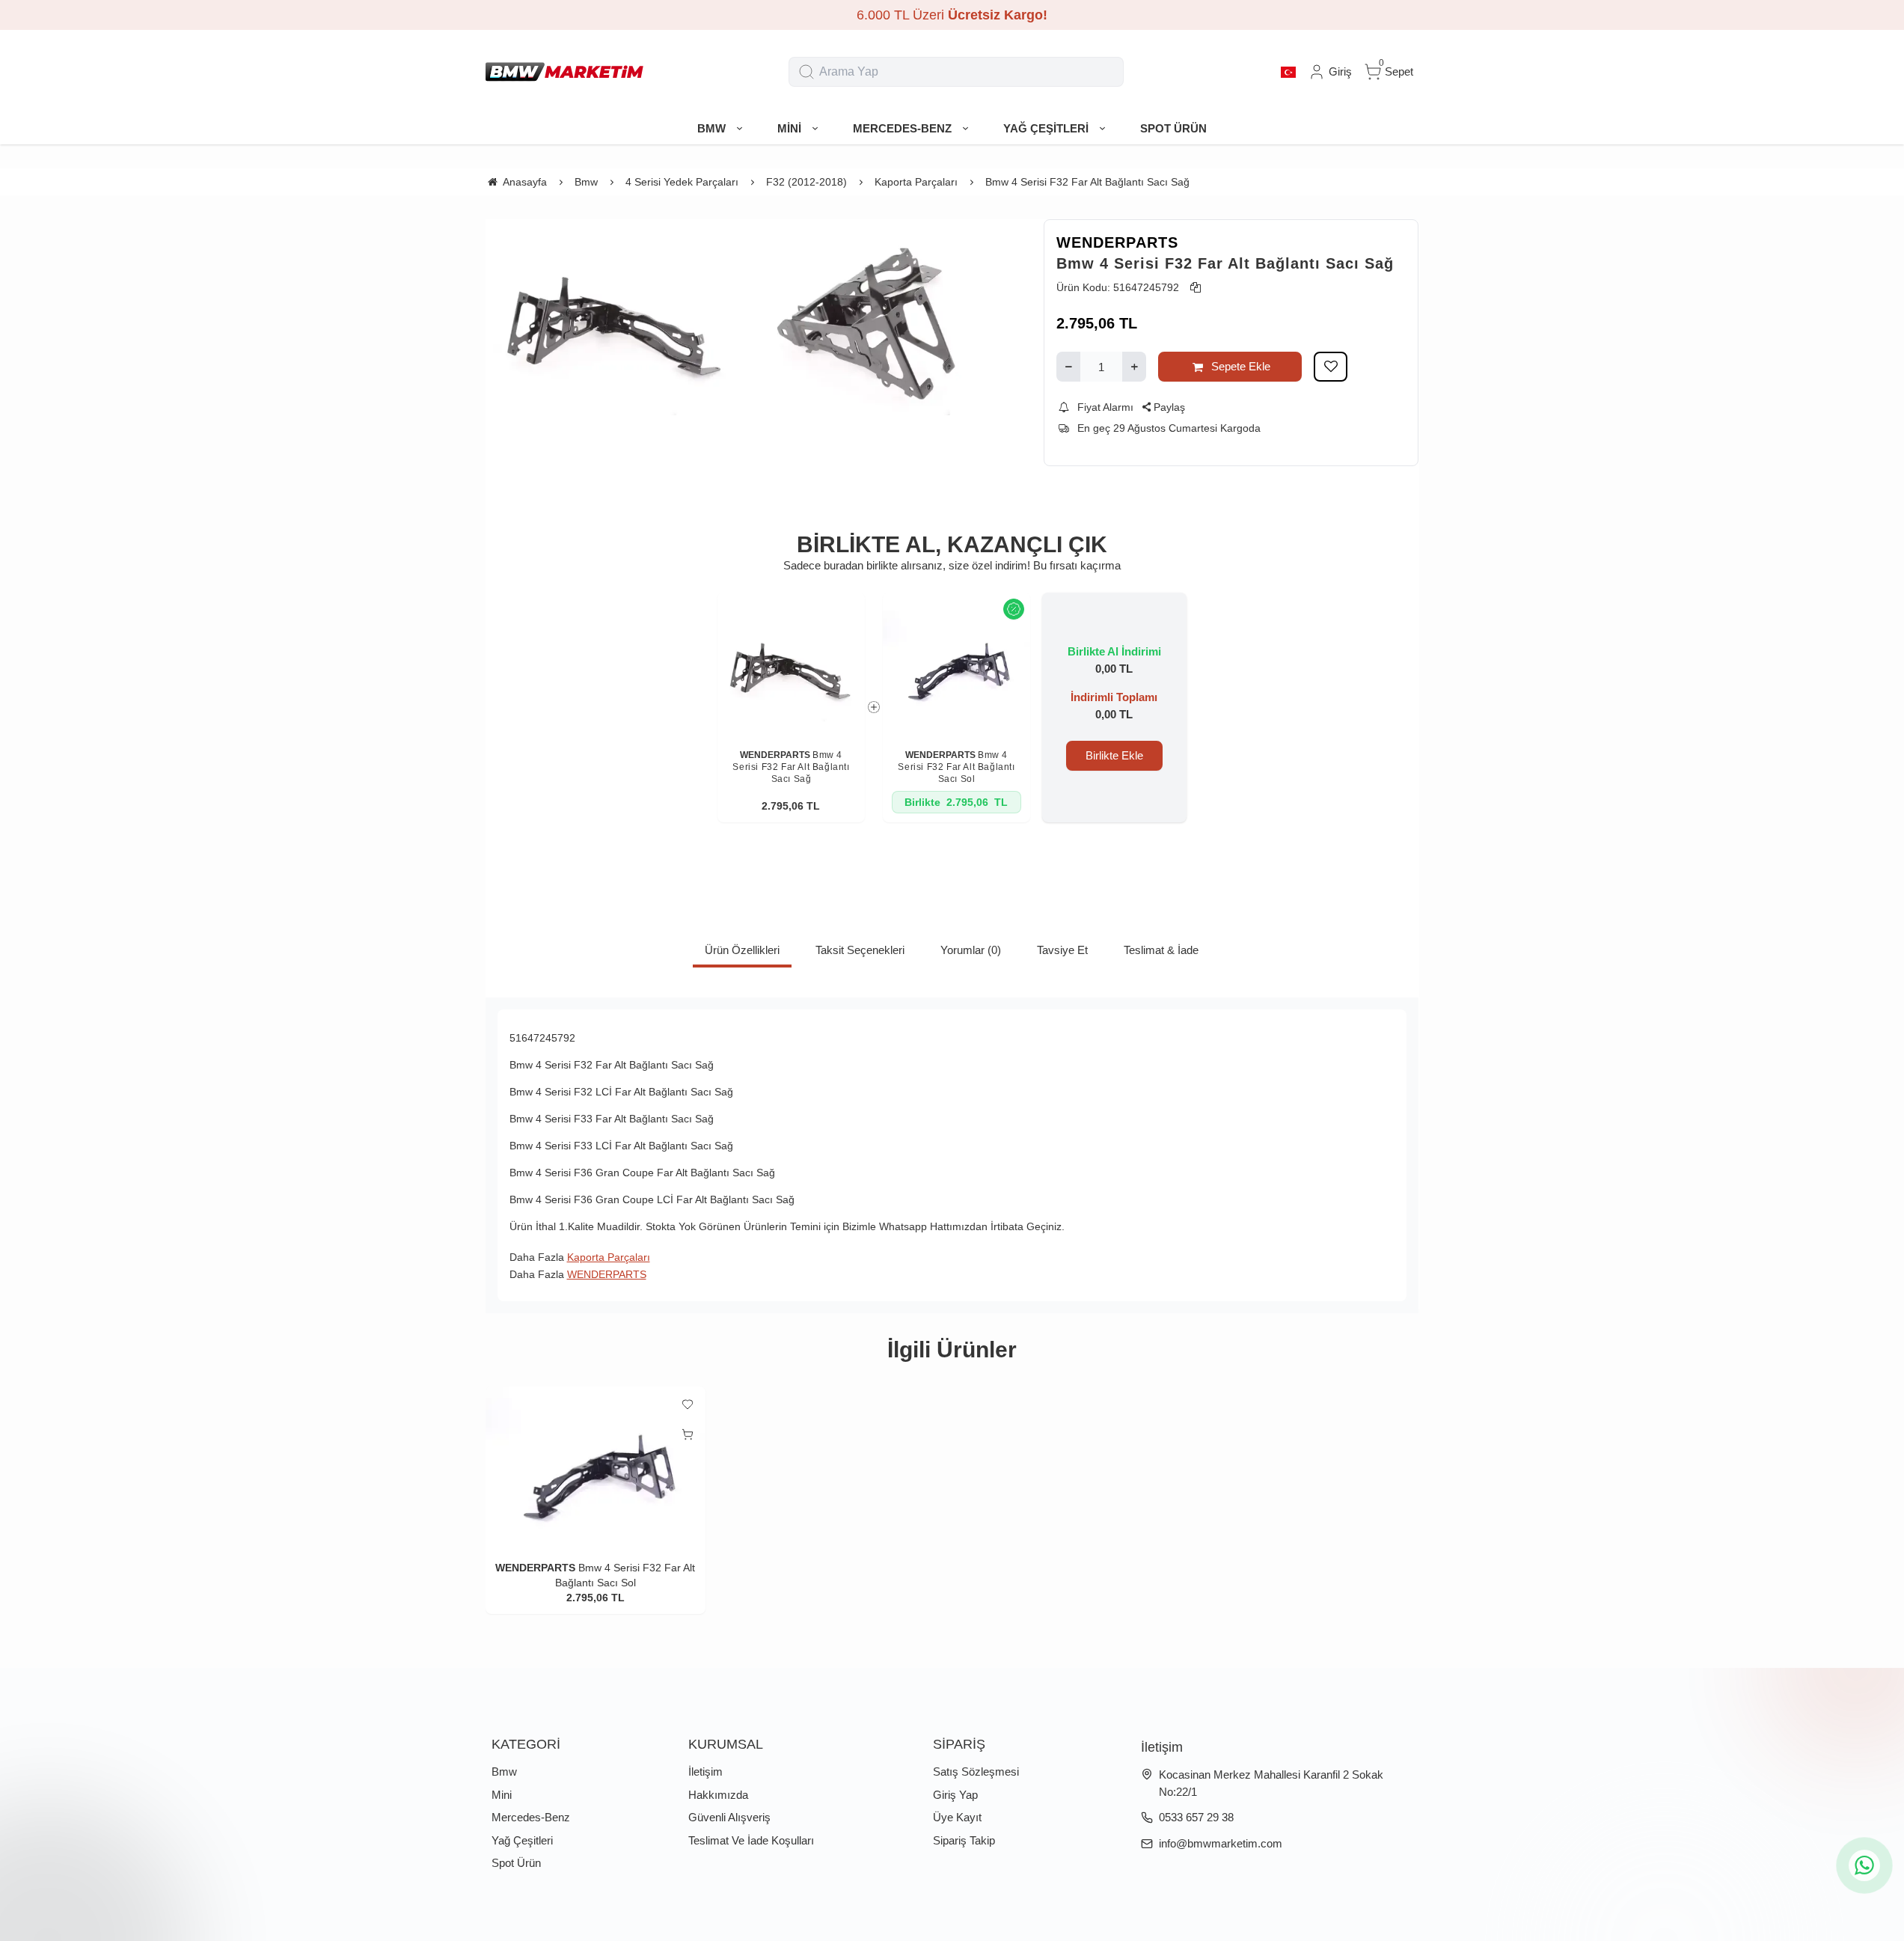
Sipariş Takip (964, 1840)
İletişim (705, 1772)
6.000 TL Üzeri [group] (952, 15)
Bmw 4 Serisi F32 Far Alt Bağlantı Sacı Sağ (791, 767)
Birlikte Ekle (1114, 755)
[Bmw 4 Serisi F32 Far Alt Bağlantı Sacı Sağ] (791, 666)
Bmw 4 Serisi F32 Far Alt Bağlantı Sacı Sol (956, 767)
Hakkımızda (718, 1795)
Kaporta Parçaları (609, 1257)
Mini (502, 1795)
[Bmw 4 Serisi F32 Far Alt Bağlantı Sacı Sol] (956, 666)
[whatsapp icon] (1864, 1865)
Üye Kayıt (957, 1817)
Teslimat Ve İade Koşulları (751, 1840)
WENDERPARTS (1117, 242)
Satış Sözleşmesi (976, 1772)
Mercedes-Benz (531, 1817)
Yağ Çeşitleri (522, 1840)
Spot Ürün (516, 1863)
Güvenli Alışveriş (729, 1817)
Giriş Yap (955, 1795)
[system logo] (564, 72)
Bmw (504, 1772)
